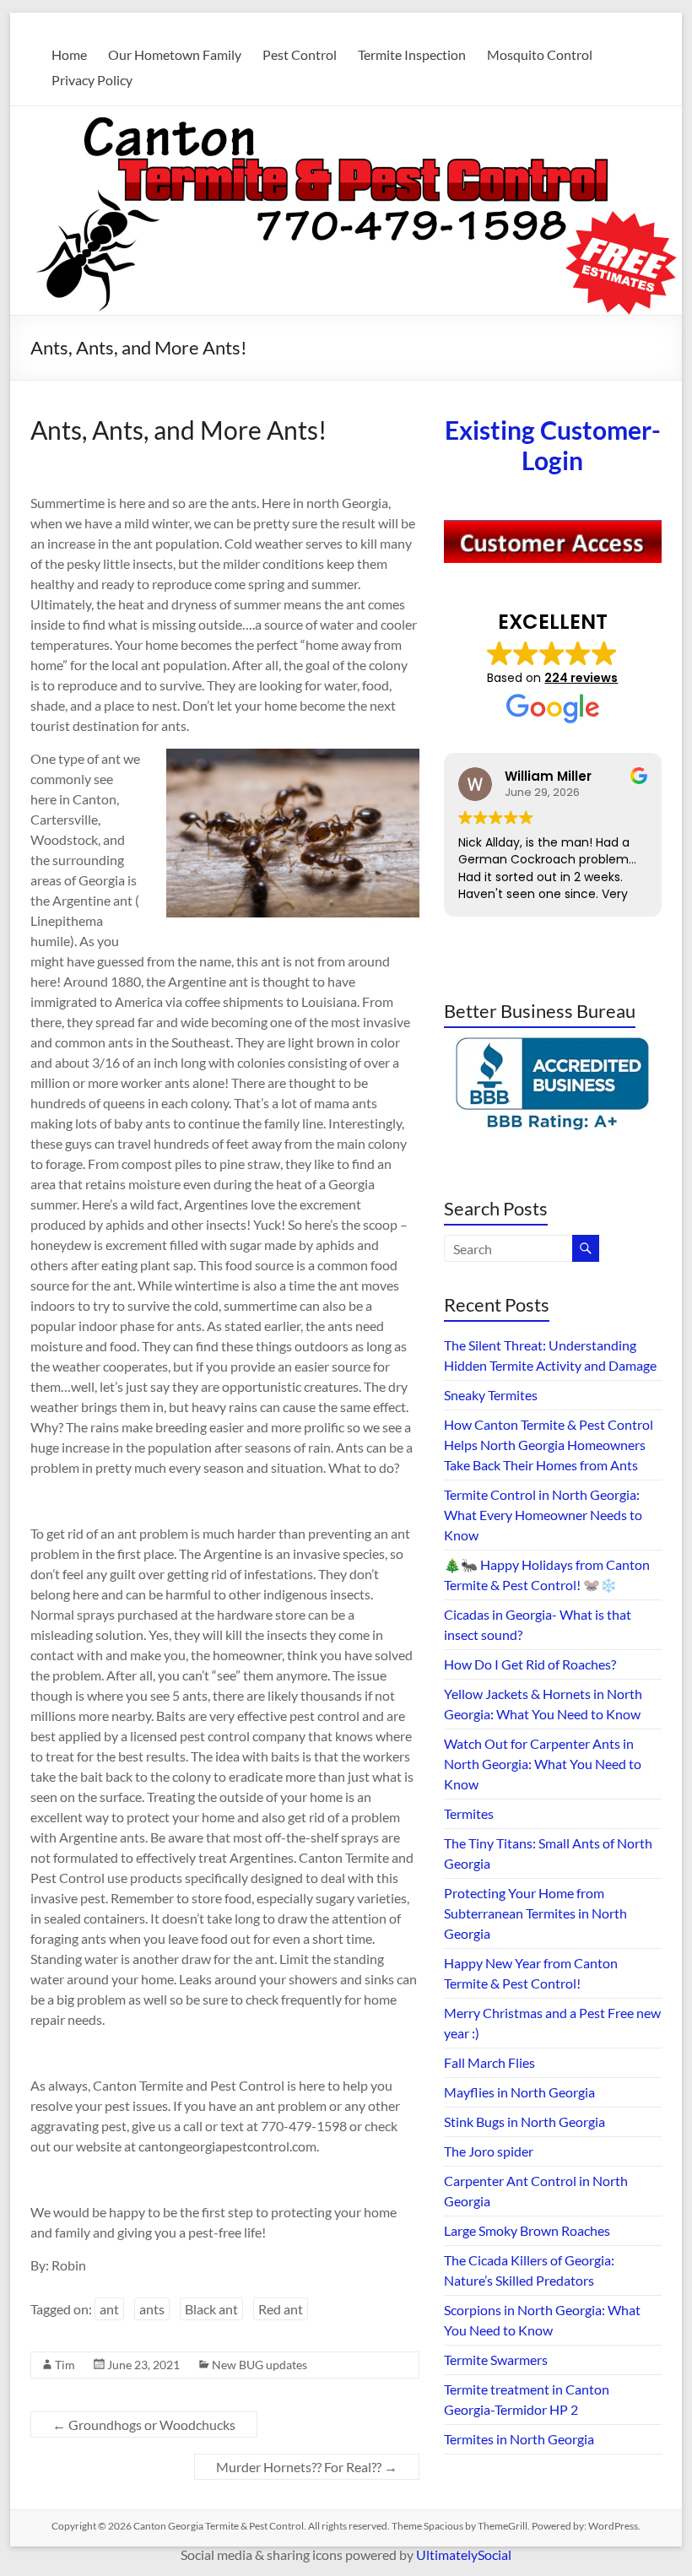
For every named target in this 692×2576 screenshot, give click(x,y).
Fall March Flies (489, 2062)
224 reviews (581, 678)
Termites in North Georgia (519, 2439)
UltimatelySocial (464, 2554)
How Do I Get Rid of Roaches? (530, 1664)
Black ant (211, 2309)
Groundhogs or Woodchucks (144, 2424)
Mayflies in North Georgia (519, 2092)
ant (109, 2309)
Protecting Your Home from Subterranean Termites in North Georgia (535, 1913)
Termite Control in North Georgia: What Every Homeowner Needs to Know (543, 1515)
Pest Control (300, 54)
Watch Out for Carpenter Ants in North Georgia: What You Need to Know (543, 1764)
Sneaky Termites (491, 1395)
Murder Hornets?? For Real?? (307, 2467)
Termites (469, 1813)
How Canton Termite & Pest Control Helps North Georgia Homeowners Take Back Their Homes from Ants (549, 1445)
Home (69, 54)
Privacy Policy (92, 80)
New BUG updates (259, 2365)
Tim (65, 2365)
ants (152, 2309)
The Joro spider (489, 2151)
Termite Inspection (412, 54)
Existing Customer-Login (553, 445)
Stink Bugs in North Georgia (524, 2121)
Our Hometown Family (175, 54)
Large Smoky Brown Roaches (527, 2230)
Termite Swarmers (496, 2360)
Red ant (281, 2309)
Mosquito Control (540, 54)
